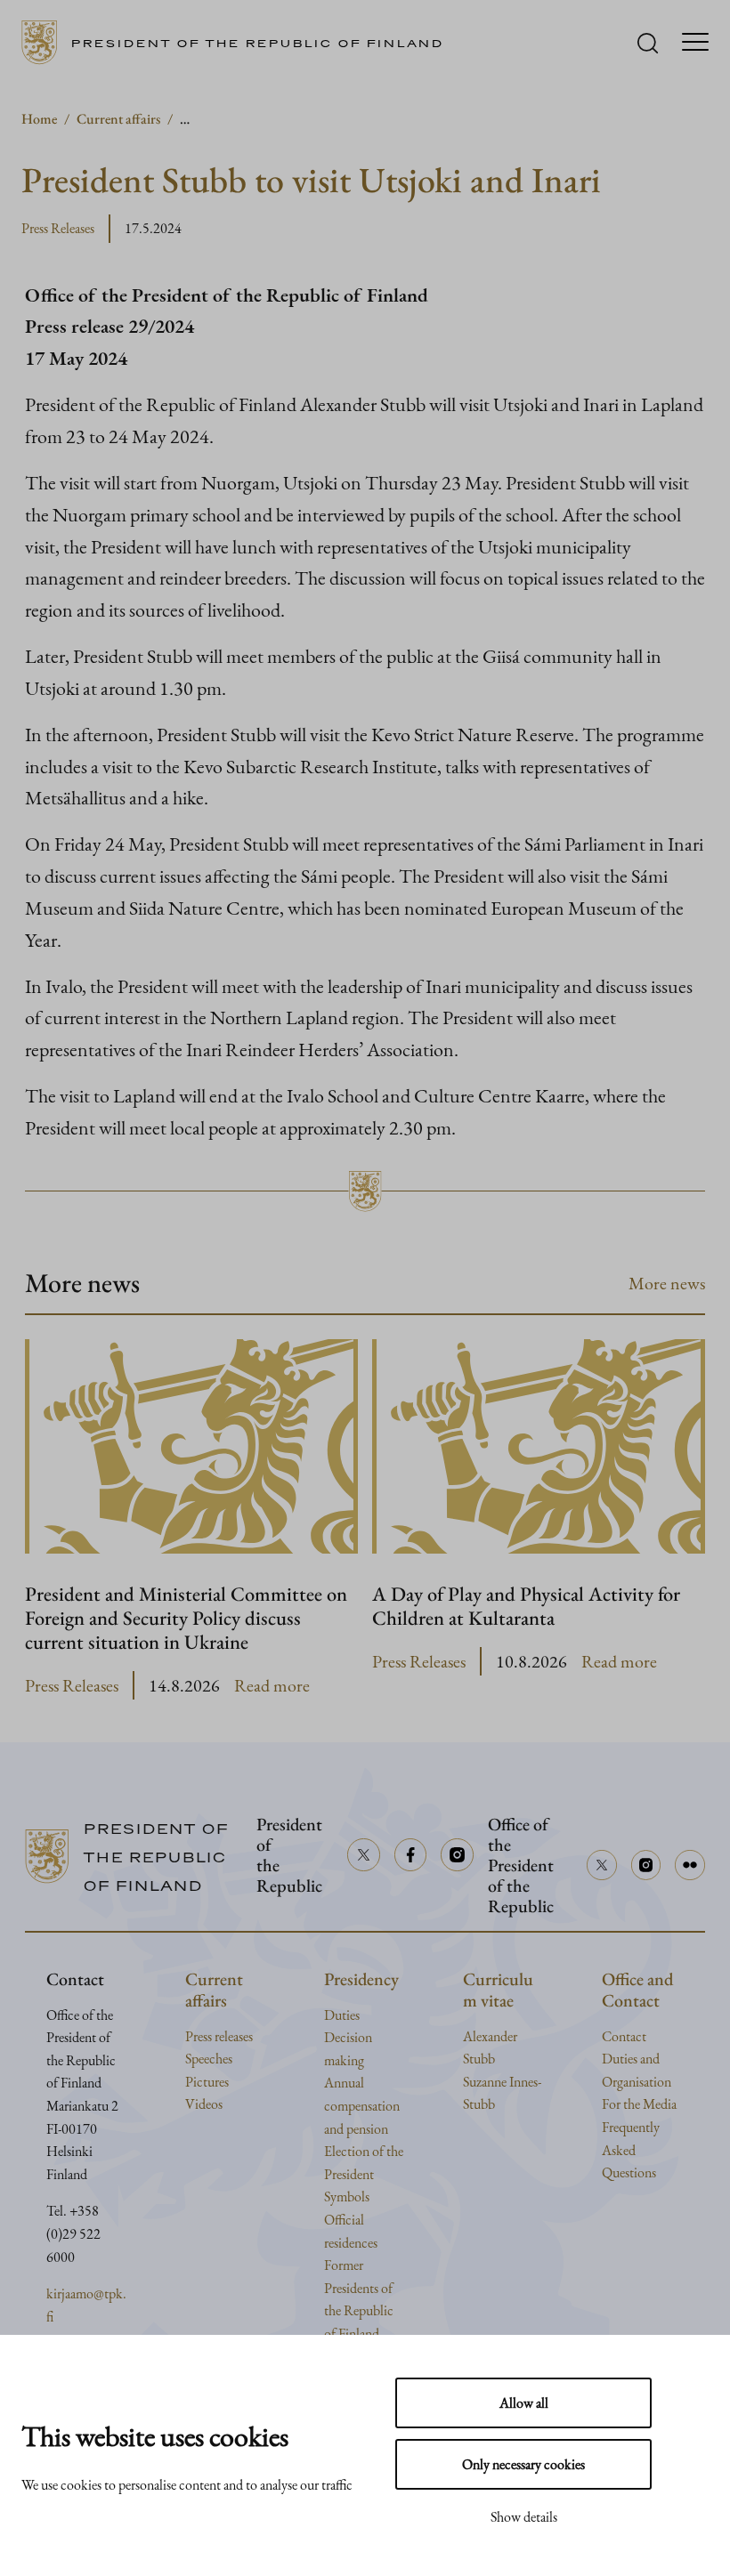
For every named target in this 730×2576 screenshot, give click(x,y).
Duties (342, 2015)
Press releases (219, 2036)
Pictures (207, 2082)
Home (39, 119)
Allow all (524, 2403)
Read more (272, 1686)
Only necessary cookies (523, 2464)
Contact (624, 2036)
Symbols (347, 2196)
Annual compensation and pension (362, 2105)
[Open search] (648, 43)
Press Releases (58, 228)
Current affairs (118, 119)
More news (667, 1283)
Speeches (209, 2059)
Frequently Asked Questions (631, 2150)
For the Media (639, 2104)
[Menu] (695, 43)
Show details (524, 2517)
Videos (204, 2104)
